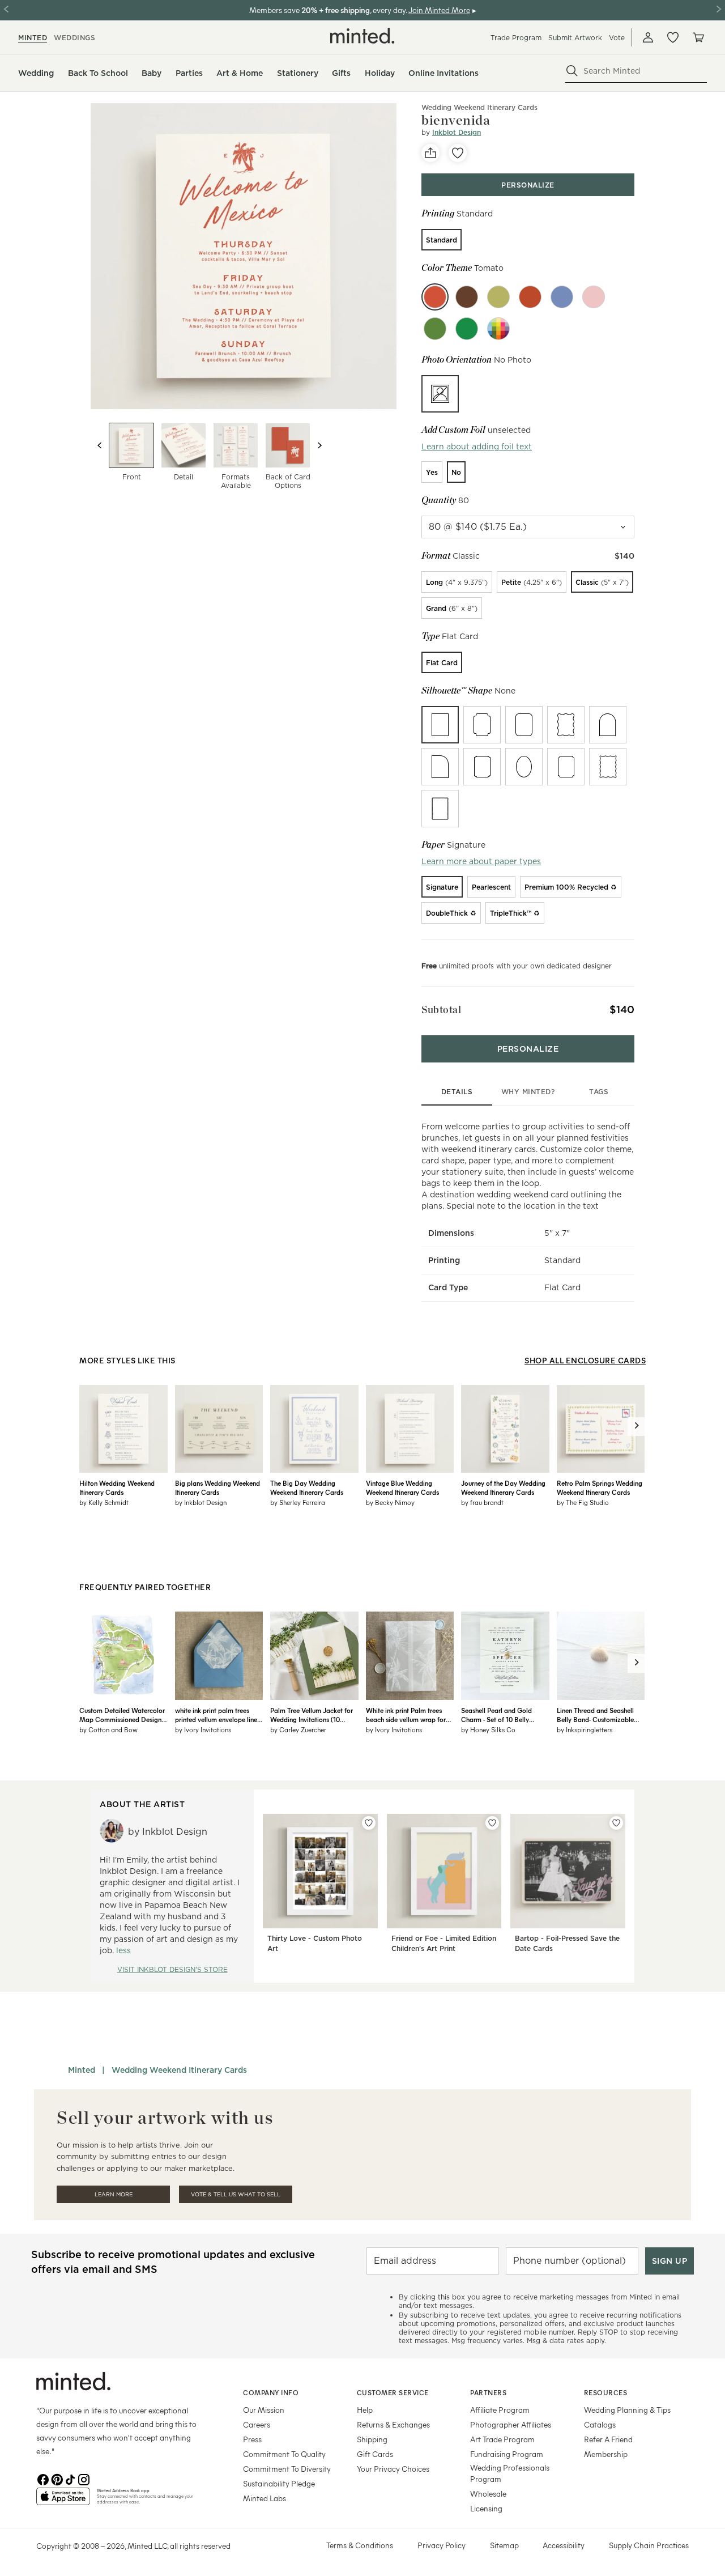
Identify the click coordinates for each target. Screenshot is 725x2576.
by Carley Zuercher (298, 1729)
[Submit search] (572, 71)
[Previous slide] (100, 445)
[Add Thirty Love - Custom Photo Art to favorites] (369, 1823)
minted (33, 38)
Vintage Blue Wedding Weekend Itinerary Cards (402, 1487)
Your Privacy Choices (393, 2469)
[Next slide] (319, 445)
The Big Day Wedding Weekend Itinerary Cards (307, 1487)
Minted (82, 2070)
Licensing (486, 2508)
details (457, 1092)
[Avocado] (498, 297)
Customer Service (393, 2392)
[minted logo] (362, 36)
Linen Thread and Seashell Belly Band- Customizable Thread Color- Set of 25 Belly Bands (600, 1715)
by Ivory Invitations (203, 1729)
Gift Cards (375, 2454)
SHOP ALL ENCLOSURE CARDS (585, 1360)
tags (599, 1092)
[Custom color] (498, 329)
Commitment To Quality (284, 2454)
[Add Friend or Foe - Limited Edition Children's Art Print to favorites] (492, 1823)
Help (365, 2410)
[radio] (442, 240)
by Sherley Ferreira (298, 1502)
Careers (257, 2424)
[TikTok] (70, 2479)
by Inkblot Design (201, 1502)
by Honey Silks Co (488, 1729)
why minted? (528, 1092)
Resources (606, 2392)
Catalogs (600, 2424)
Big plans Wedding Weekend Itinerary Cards (217, 1487)
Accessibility (564, 2545)
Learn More (114, 2194)
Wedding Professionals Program (510, 2473)
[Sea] (435, 329)
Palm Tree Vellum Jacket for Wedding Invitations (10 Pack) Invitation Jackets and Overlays (312, 1715)
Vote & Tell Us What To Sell (236, 2194)
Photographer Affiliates (511, 2424)
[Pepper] (530, 297)
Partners (488, 2392)
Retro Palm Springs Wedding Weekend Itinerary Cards (600, 1487)
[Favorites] (673, 37)
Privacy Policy (442, 2545)
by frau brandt (482, 1502)
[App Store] (63, 2501)
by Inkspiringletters (585, 1729)
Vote (617, 38)
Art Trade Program (502, 2439)
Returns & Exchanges (393, 2424)
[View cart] (698, 37)
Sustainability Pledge (279, 2483)
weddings (74, 38)
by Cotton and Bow (108, 1729)
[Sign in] (648, 37)
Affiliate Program (500, 2410)
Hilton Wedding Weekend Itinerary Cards (117, 1487)
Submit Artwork (575, 38)
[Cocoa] (467, 297)
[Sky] (562, 297)
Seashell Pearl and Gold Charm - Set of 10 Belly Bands (496, 1715)
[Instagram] (84, 2479)
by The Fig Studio (583, 1502)
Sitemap (504, 2545)
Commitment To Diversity (287, 2469)
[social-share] (430, 153)
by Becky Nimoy (390, 1502)
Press (252, 2439)
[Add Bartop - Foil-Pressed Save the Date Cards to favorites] (616, 1823)
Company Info (271, 2392)
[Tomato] (435, 297)
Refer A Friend (608, 2439)
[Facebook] (43, 2479)
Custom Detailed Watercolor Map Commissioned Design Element (122, 1715)
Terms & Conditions (360, 2545)
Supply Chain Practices (649, 2545)
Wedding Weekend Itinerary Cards (479, 107)
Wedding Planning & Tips (627, 2410)
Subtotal (441, 1009)
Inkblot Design (457, 132)
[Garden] (467, 329)
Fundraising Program (507, 2454)
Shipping (372, 2439)
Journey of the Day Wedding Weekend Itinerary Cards (503, 1487)
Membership (606, 2454)
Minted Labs (265, 2498)
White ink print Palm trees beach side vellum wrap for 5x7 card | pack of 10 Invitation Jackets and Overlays (406, 1715)
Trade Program (516, 38)
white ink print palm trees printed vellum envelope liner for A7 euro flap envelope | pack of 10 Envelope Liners (217, 1715)
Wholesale (488, 2494)
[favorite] (458, 153)
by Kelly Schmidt (104, 1502)
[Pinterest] (57, 2479)
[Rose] (594, 297)
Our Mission (264, 2410)
